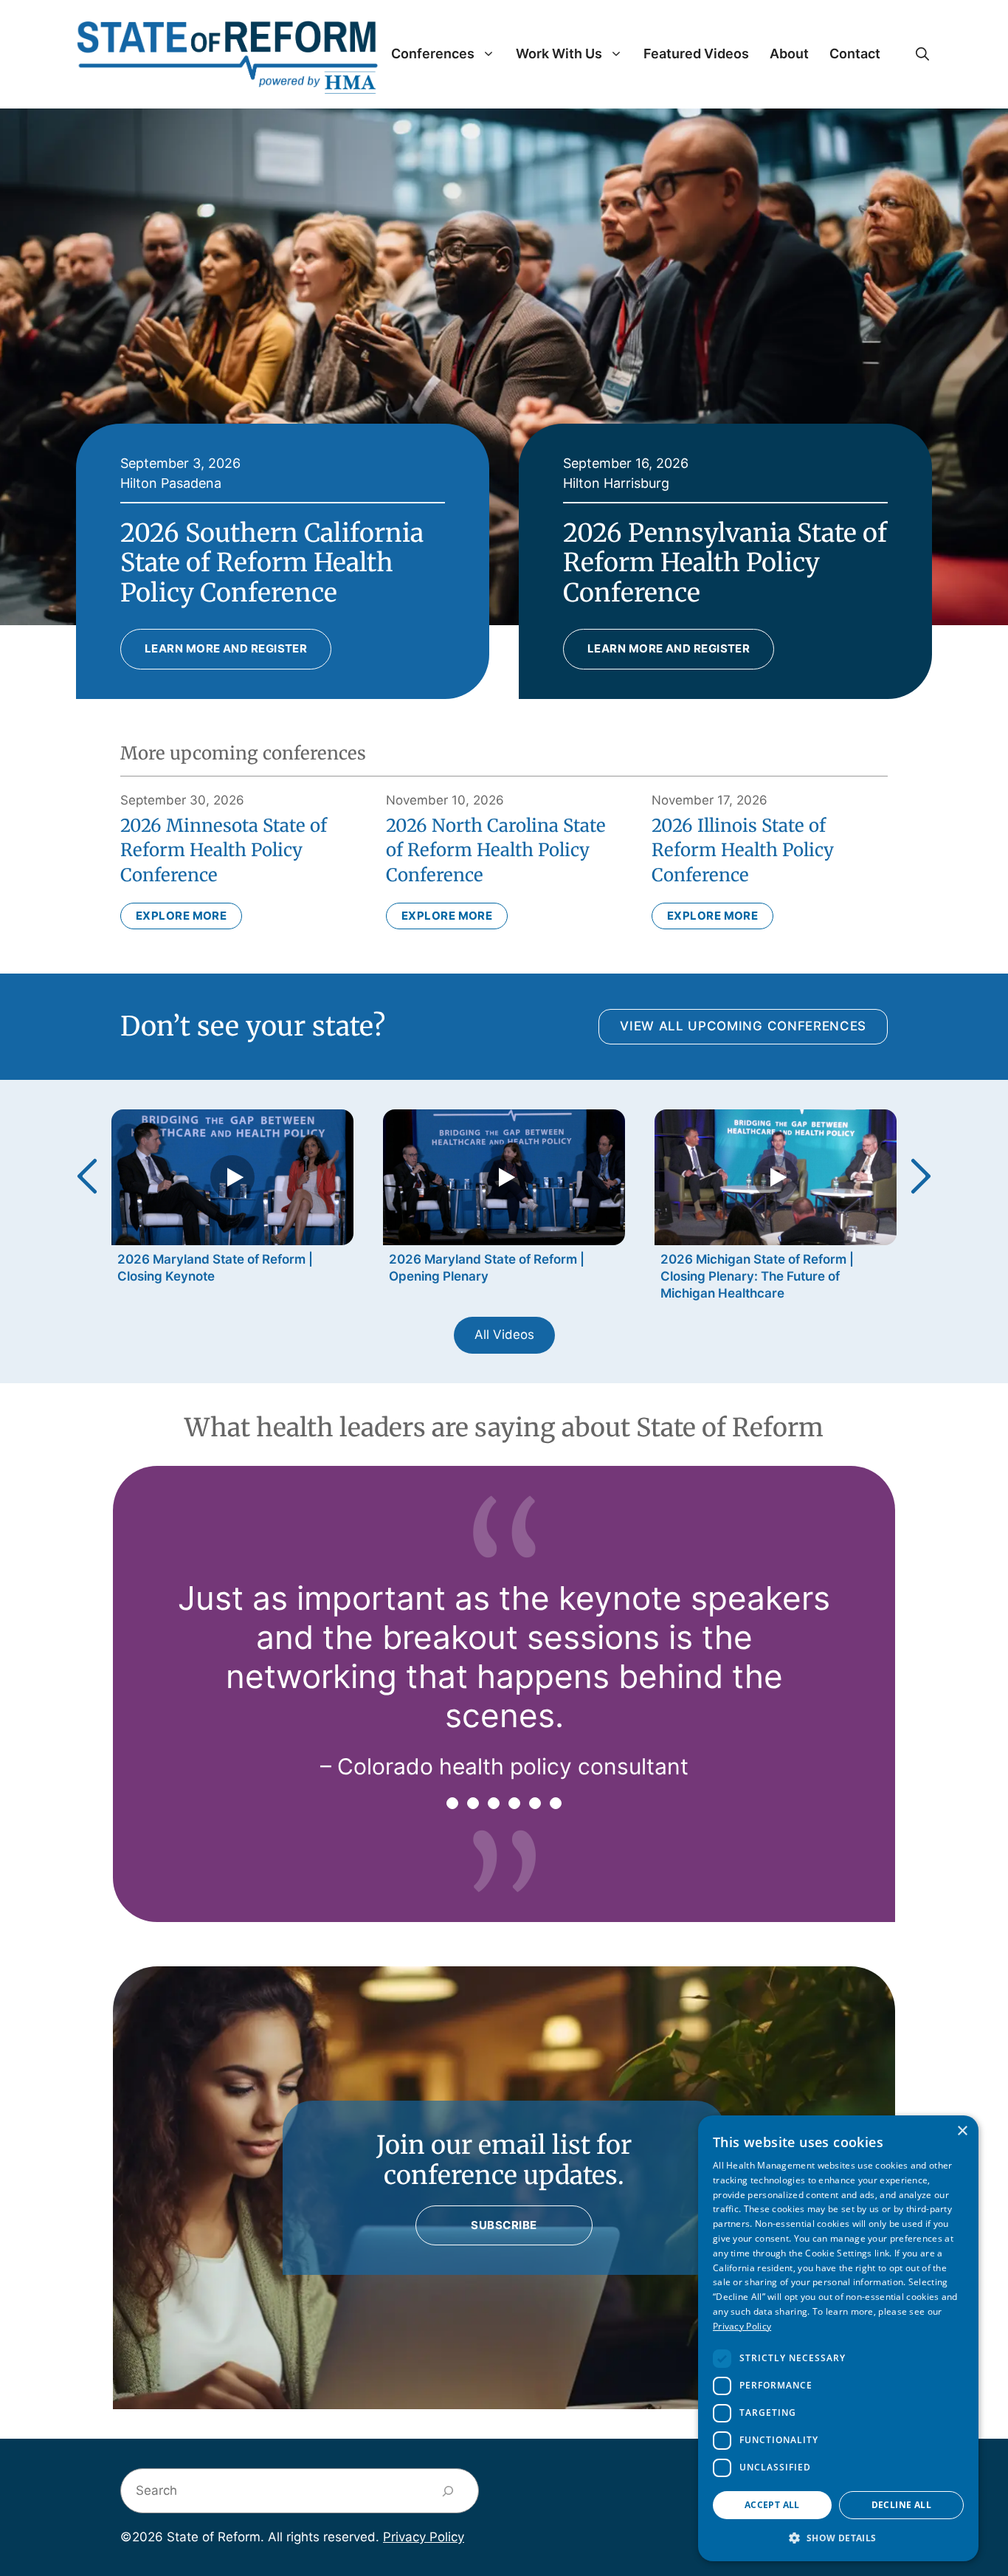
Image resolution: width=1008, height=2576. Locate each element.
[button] (922, 54)
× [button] (962, 2131)
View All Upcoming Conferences (743, 1026)
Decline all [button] (901, 2505)
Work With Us (559, 54)
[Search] (448, 2491)
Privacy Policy (424, 2537)
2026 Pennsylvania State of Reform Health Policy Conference (725, 563)
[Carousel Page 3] (494, 1803)
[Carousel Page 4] (514, 1803)
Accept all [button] (772, 2505)
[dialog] (838, 2338)
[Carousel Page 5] (535, 1803)
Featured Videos (696, 54)
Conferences (433, 54)
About (789, 54)
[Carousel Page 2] (473, 1803)
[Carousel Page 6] (556, 1803)
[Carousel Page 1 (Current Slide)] (452, 1803)
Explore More (181, 916)
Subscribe (504, 2225)
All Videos (504, 1335)
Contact (855, 54)
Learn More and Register (226, 648)
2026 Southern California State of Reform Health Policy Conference (272, 563)
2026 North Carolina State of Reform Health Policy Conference (496, 850)
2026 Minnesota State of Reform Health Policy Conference (224, 850)
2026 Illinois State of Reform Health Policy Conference (743, 850)
